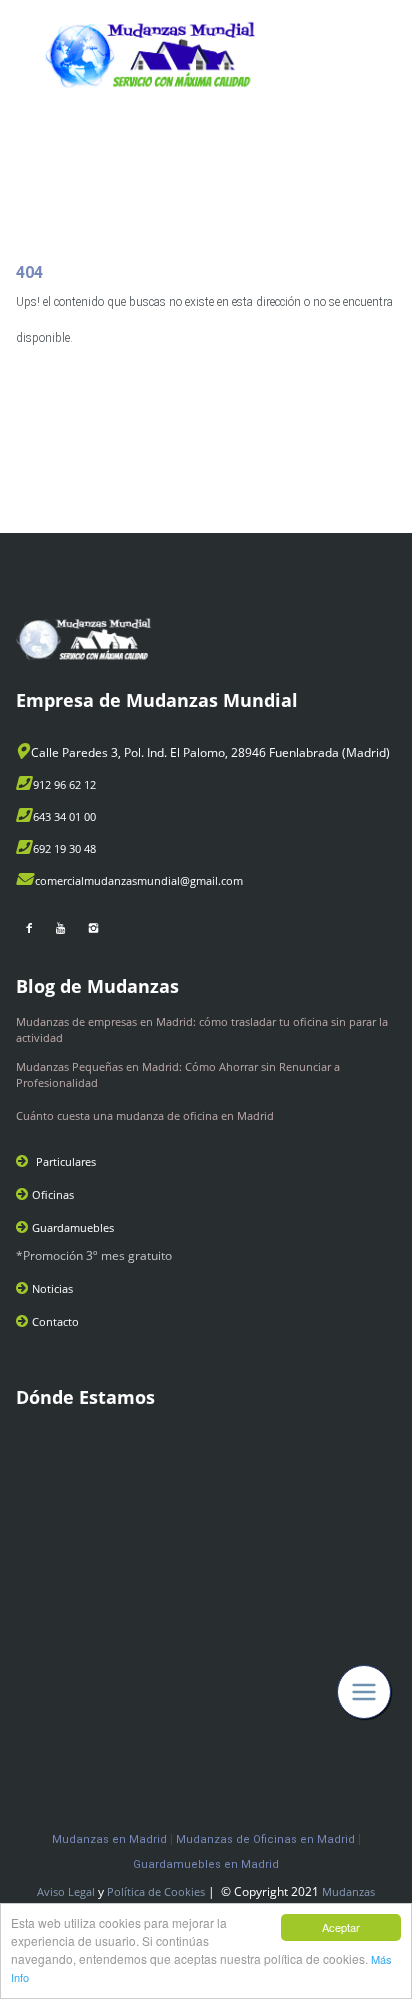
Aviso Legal (66, 1891)
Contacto (55, 1321)
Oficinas (53, 1194)
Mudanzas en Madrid (109, 1839)
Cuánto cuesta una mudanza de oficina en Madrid (145, 1115)
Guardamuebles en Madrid (206, 1864)
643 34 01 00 (64, 816)
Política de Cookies (156, 1891)
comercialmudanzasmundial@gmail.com (139, 880)
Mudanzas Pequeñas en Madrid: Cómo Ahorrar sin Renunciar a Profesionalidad (178, 1074)
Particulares (66, 1161)
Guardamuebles (73, 1227)
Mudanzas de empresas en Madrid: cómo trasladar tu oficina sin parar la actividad (202, 1029)
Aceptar (341, 1927)
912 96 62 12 (64, 784)
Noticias (52, 1288)
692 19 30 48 (64, 848)
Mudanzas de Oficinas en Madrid (265, 1839)
